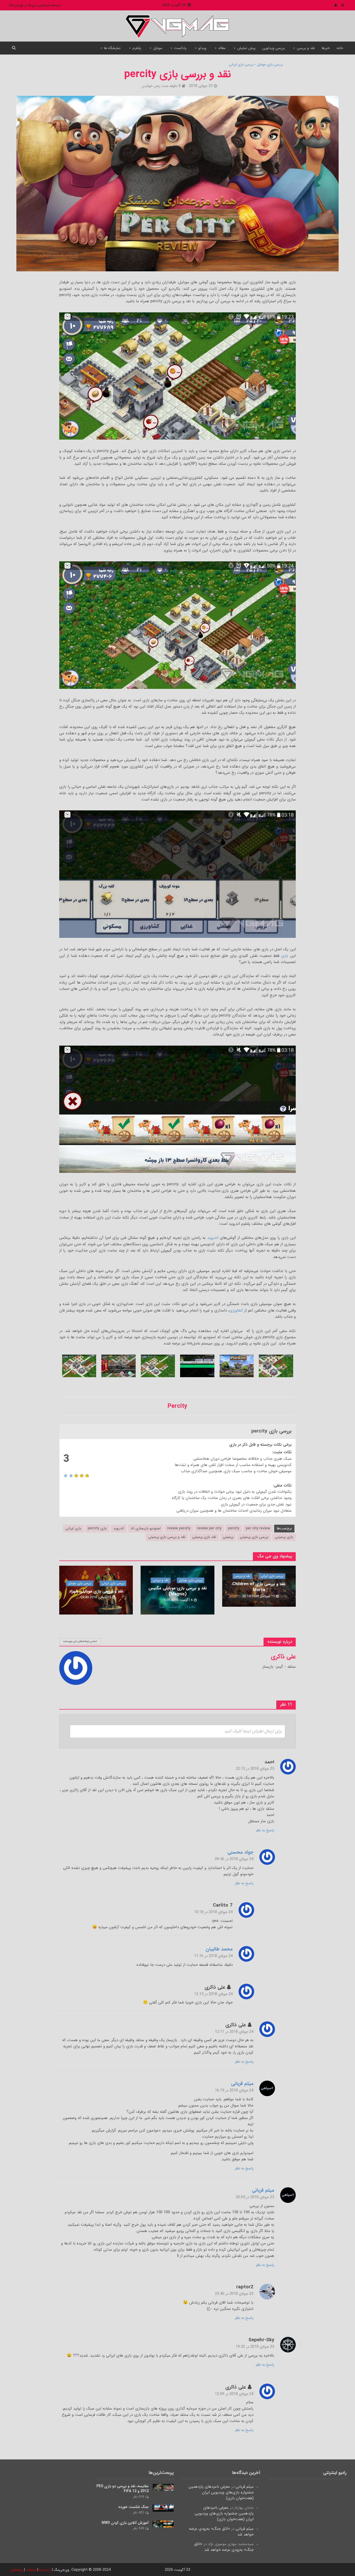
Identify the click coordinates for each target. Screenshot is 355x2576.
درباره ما (45, 2570)
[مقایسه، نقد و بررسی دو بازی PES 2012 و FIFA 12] (163, 2487)
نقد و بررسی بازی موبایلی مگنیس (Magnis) (178, 1591)
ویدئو (202, 48)
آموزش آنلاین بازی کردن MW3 (125, 2523)
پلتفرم (137, 48)
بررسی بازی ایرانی (241, 65)
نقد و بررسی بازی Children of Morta (259, 1587)
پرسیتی (228, 1537)
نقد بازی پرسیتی (204, 1537)
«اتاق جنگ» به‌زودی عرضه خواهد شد (221, 2532)
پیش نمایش (246, 48)
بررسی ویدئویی (274, 48)
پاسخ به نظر (265, 1830)
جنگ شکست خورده (133, 2507)
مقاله (222, 48)
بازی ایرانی (73, 1528)
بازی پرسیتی (284, 1537)
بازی (285, 956)
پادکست (180, 48)
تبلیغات (31, 2570)
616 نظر (138, 2497)
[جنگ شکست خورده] (163, 2508)
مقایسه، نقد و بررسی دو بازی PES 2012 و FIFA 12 (123, 2489)
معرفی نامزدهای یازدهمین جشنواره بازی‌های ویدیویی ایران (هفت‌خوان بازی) (221, 2492)
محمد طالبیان (219, 1950)
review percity (179, 1528)
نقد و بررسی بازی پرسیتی (167, 1537)
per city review (258, 1528)
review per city (209, 1528)
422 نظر (138, 2513)
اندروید (213, 1238)
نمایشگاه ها (112, 48)
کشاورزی (236, 1310)
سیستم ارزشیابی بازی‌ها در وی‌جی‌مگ (35, 5)
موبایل (158, 48)
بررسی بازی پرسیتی (254, 1537)
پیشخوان (17, 2570)
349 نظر (138, 2528)
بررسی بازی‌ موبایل (270, 65)
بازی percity (97, 1528)
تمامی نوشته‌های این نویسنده (80, 1641)
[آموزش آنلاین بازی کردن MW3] (163, 2524)
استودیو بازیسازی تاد (146, 1528)
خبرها (326, 48)
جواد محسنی (240, 1853)
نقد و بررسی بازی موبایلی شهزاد (96, 1591)
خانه (340, 48)
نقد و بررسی (306, 48)
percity (234, 1528)
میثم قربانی (242, 2084)
